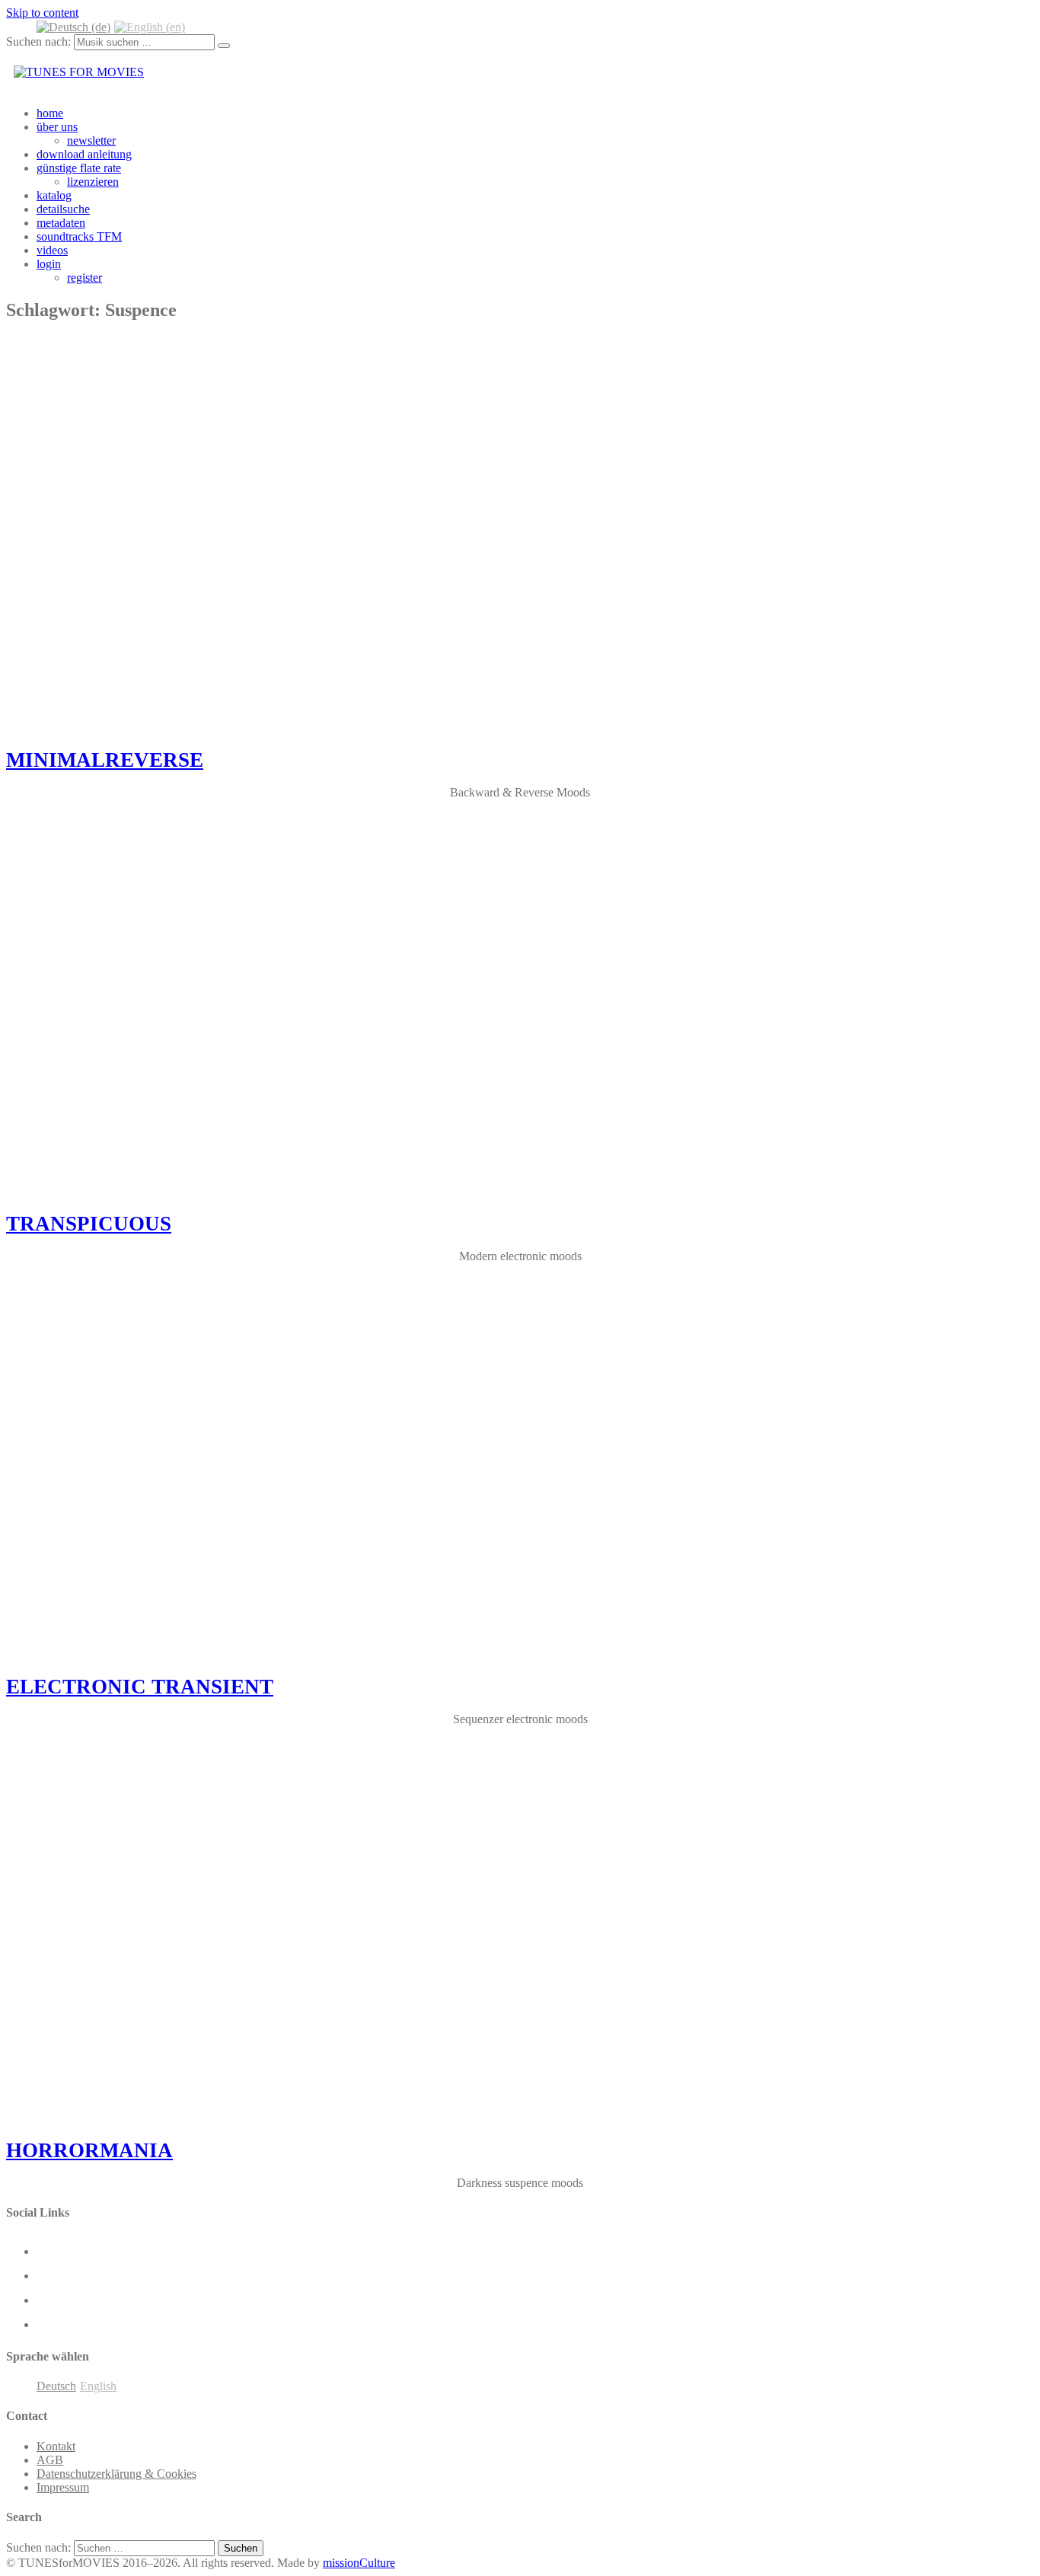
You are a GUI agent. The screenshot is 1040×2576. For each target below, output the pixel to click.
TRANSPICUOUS (89, 1224)
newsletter (91, 140)
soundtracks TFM (79, 236)
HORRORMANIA (89, 2150)
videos (52, 250)
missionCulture (359, 2563)
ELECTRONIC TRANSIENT (140, 1687)
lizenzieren (93, 182)
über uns (57, 127)
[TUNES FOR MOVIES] (79, 72)
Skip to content (42, 13)
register (85, 278)
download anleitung (84, 154)
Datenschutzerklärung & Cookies (116, 2474)
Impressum (63, 2487)
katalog (54, 195)
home (50, 113)
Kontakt (56, 2446)
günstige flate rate (79, 168)
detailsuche (63, 209)
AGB (50, 2460)
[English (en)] (150, 26)
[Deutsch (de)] (73, 26)
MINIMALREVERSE (105, 760)
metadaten (61, 223)
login (49, 264)
